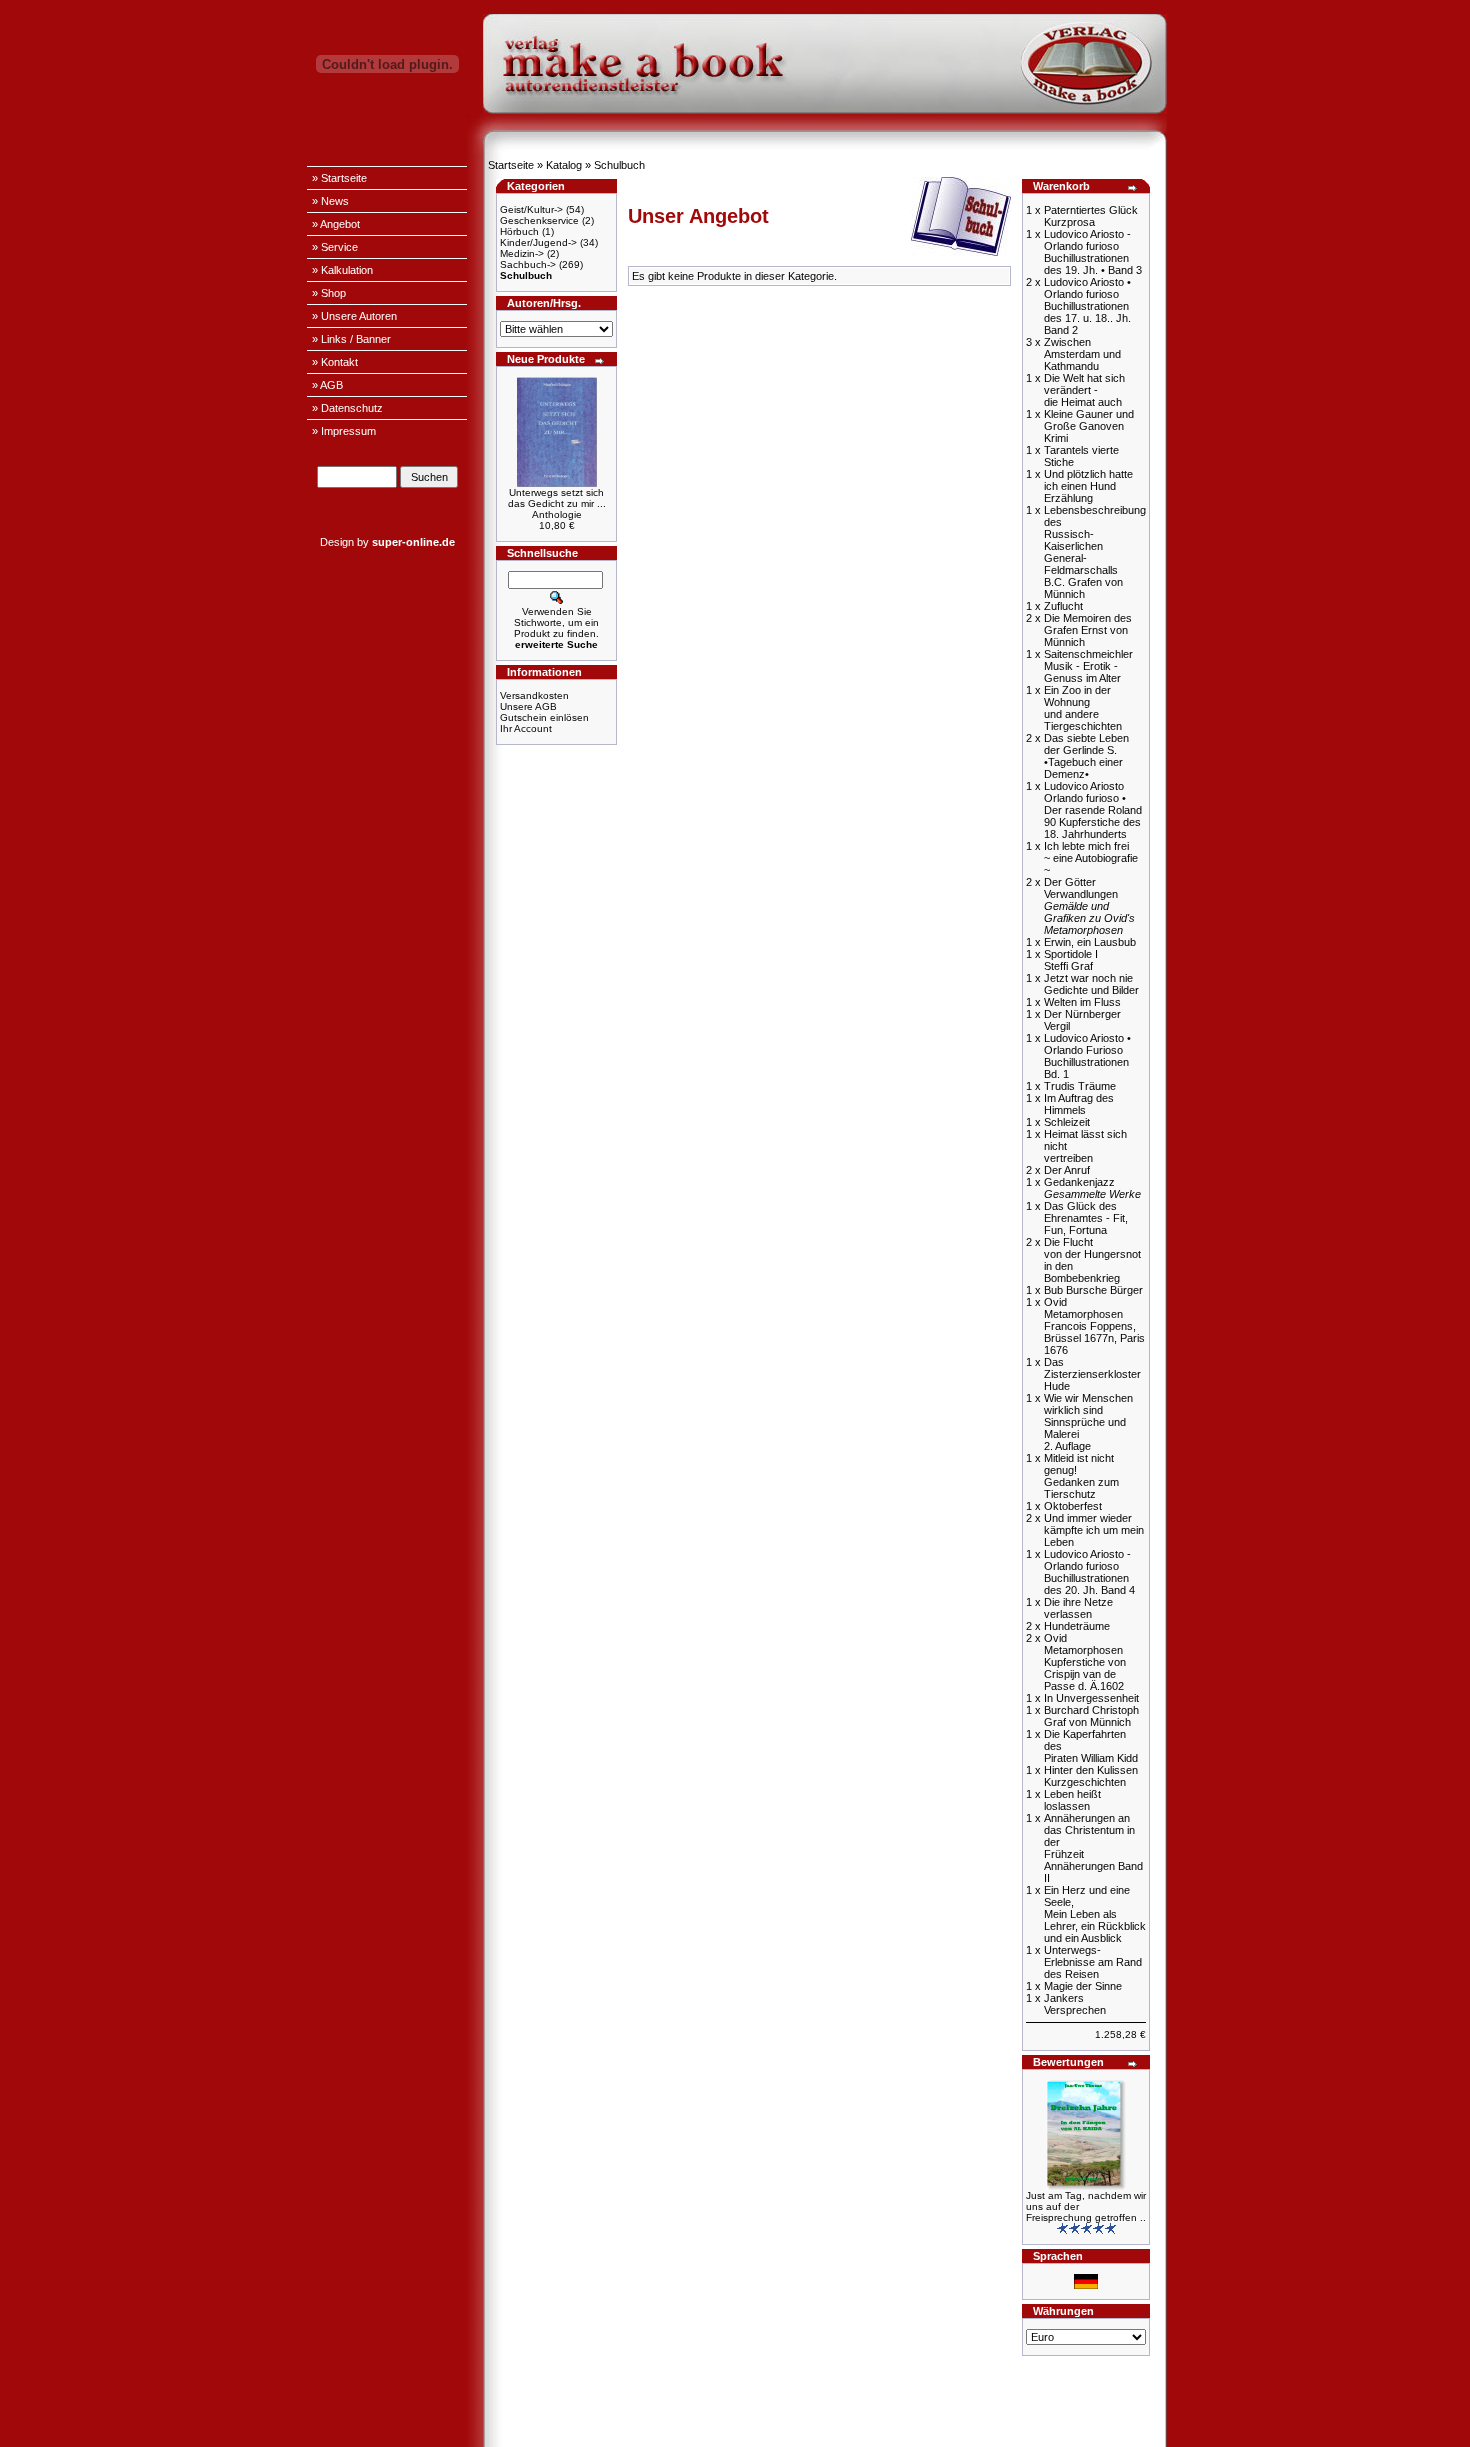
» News (330, 201)
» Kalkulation (342, 270)
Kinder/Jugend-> (538, 242)
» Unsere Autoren (354, 316)
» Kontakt (335, 362)
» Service (335, 247)
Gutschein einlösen (544, 717)
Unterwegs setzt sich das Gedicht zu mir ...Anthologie (557, 503)
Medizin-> (522, 253)
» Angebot (336, 224)
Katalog (564, 165)
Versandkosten (534, 695)
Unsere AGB (528, 706)
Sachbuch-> (528, 264)
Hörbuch (519, 231)
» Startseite (339, 178)
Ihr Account (526, 728)
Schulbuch (619, 165)
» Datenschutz (347, 408)
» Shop (329, 293)
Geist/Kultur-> (531, 209)
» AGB (327, 385)
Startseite (511, 165)
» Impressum (344, 431)
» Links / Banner (351, 339)
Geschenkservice (539, 220)
